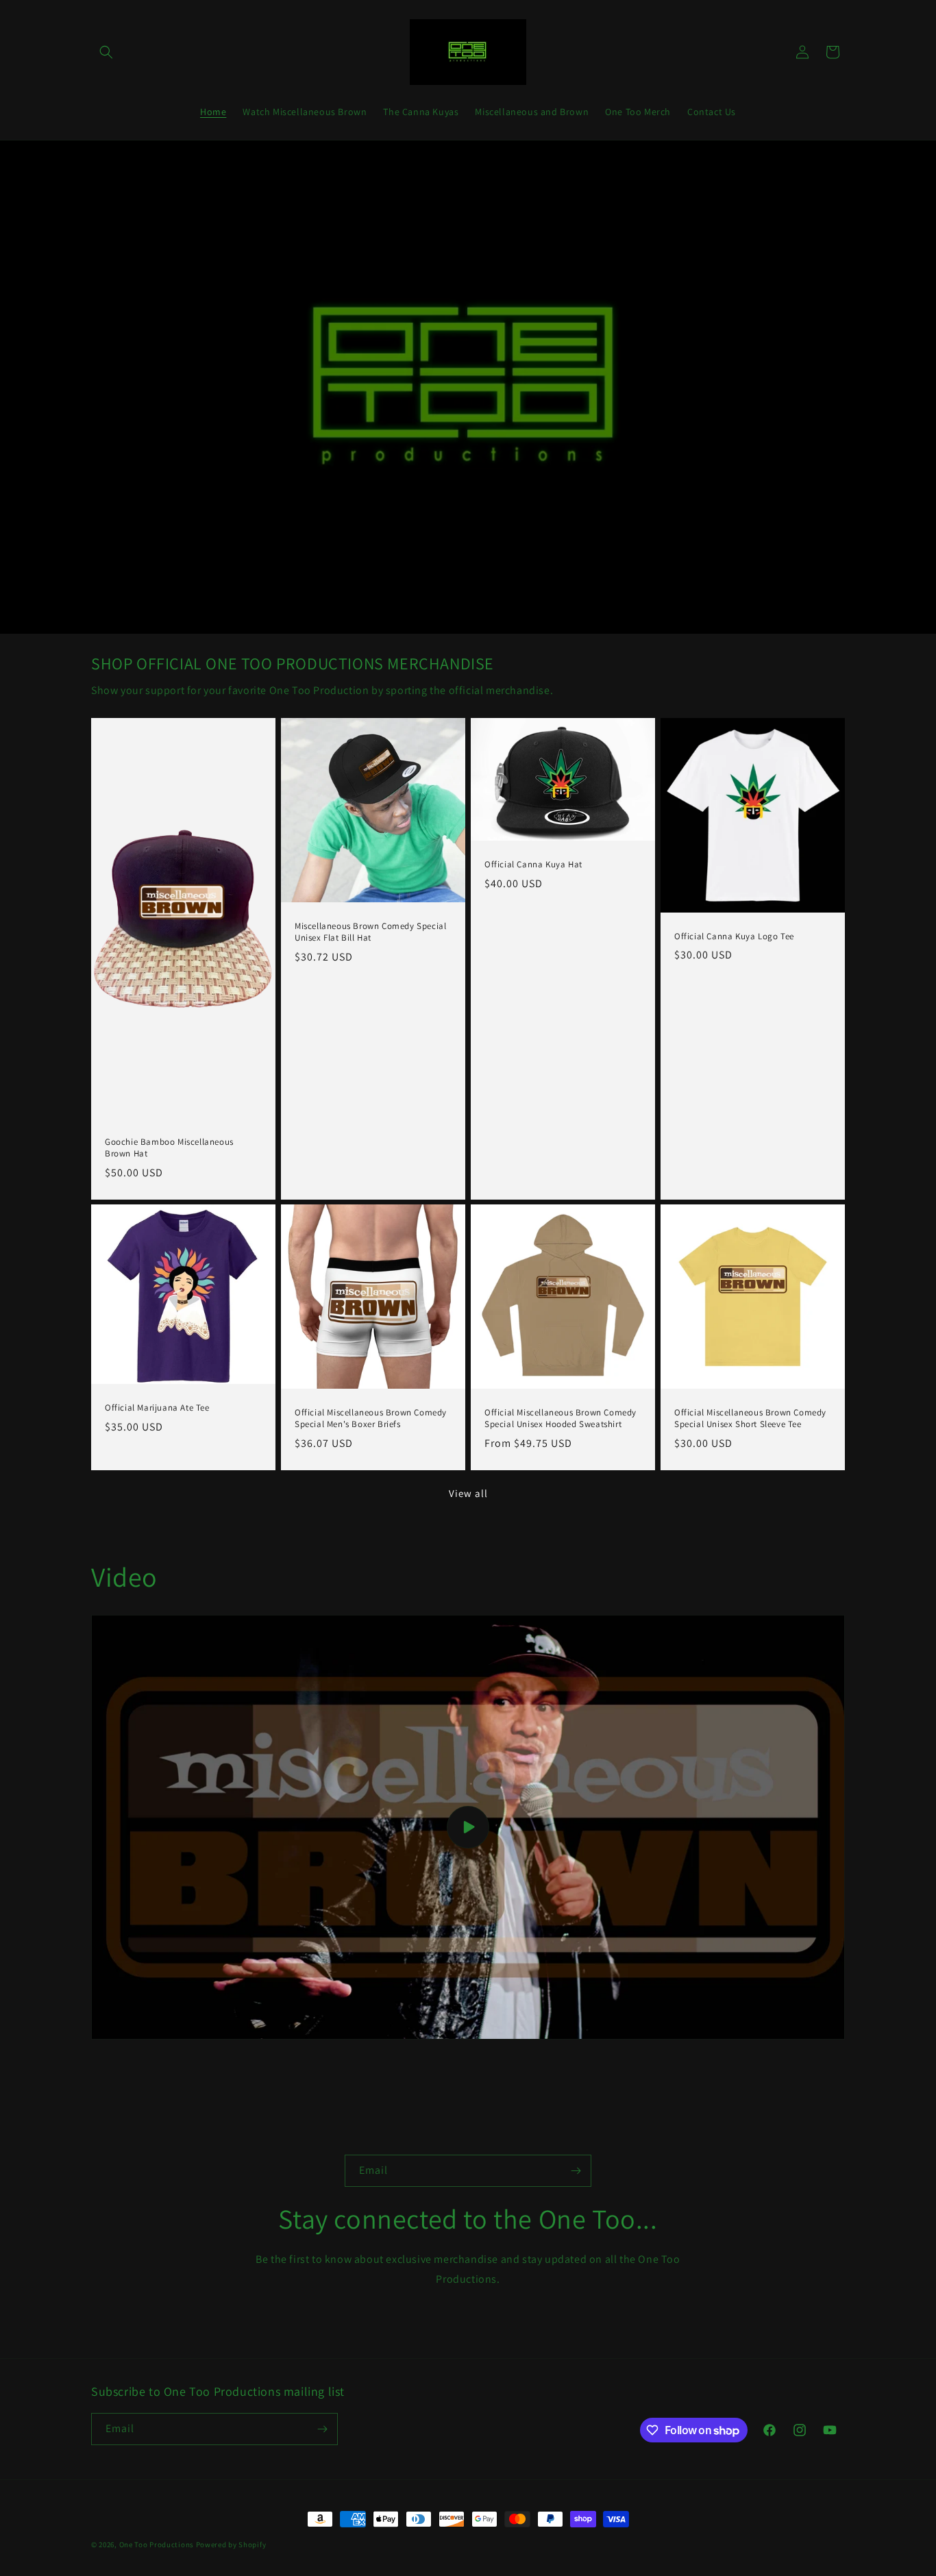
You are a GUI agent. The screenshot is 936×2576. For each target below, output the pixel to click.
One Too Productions (157, 2544)
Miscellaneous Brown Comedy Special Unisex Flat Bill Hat (370, 932)
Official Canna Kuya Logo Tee (734, 936)
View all (468, 1493)
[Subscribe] (576, 2171)
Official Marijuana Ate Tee (157, 1409)
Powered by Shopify (231, 2544)
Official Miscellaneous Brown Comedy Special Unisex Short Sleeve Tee (750, 1419)
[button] (106, 52)
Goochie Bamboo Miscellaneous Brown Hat (169, 1148)
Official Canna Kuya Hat (533, 865)
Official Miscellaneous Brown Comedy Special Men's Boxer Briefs (371, 1419)
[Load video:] (468, 1827)
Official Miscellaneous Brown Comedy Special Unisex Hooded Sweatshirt (561, 1419)
